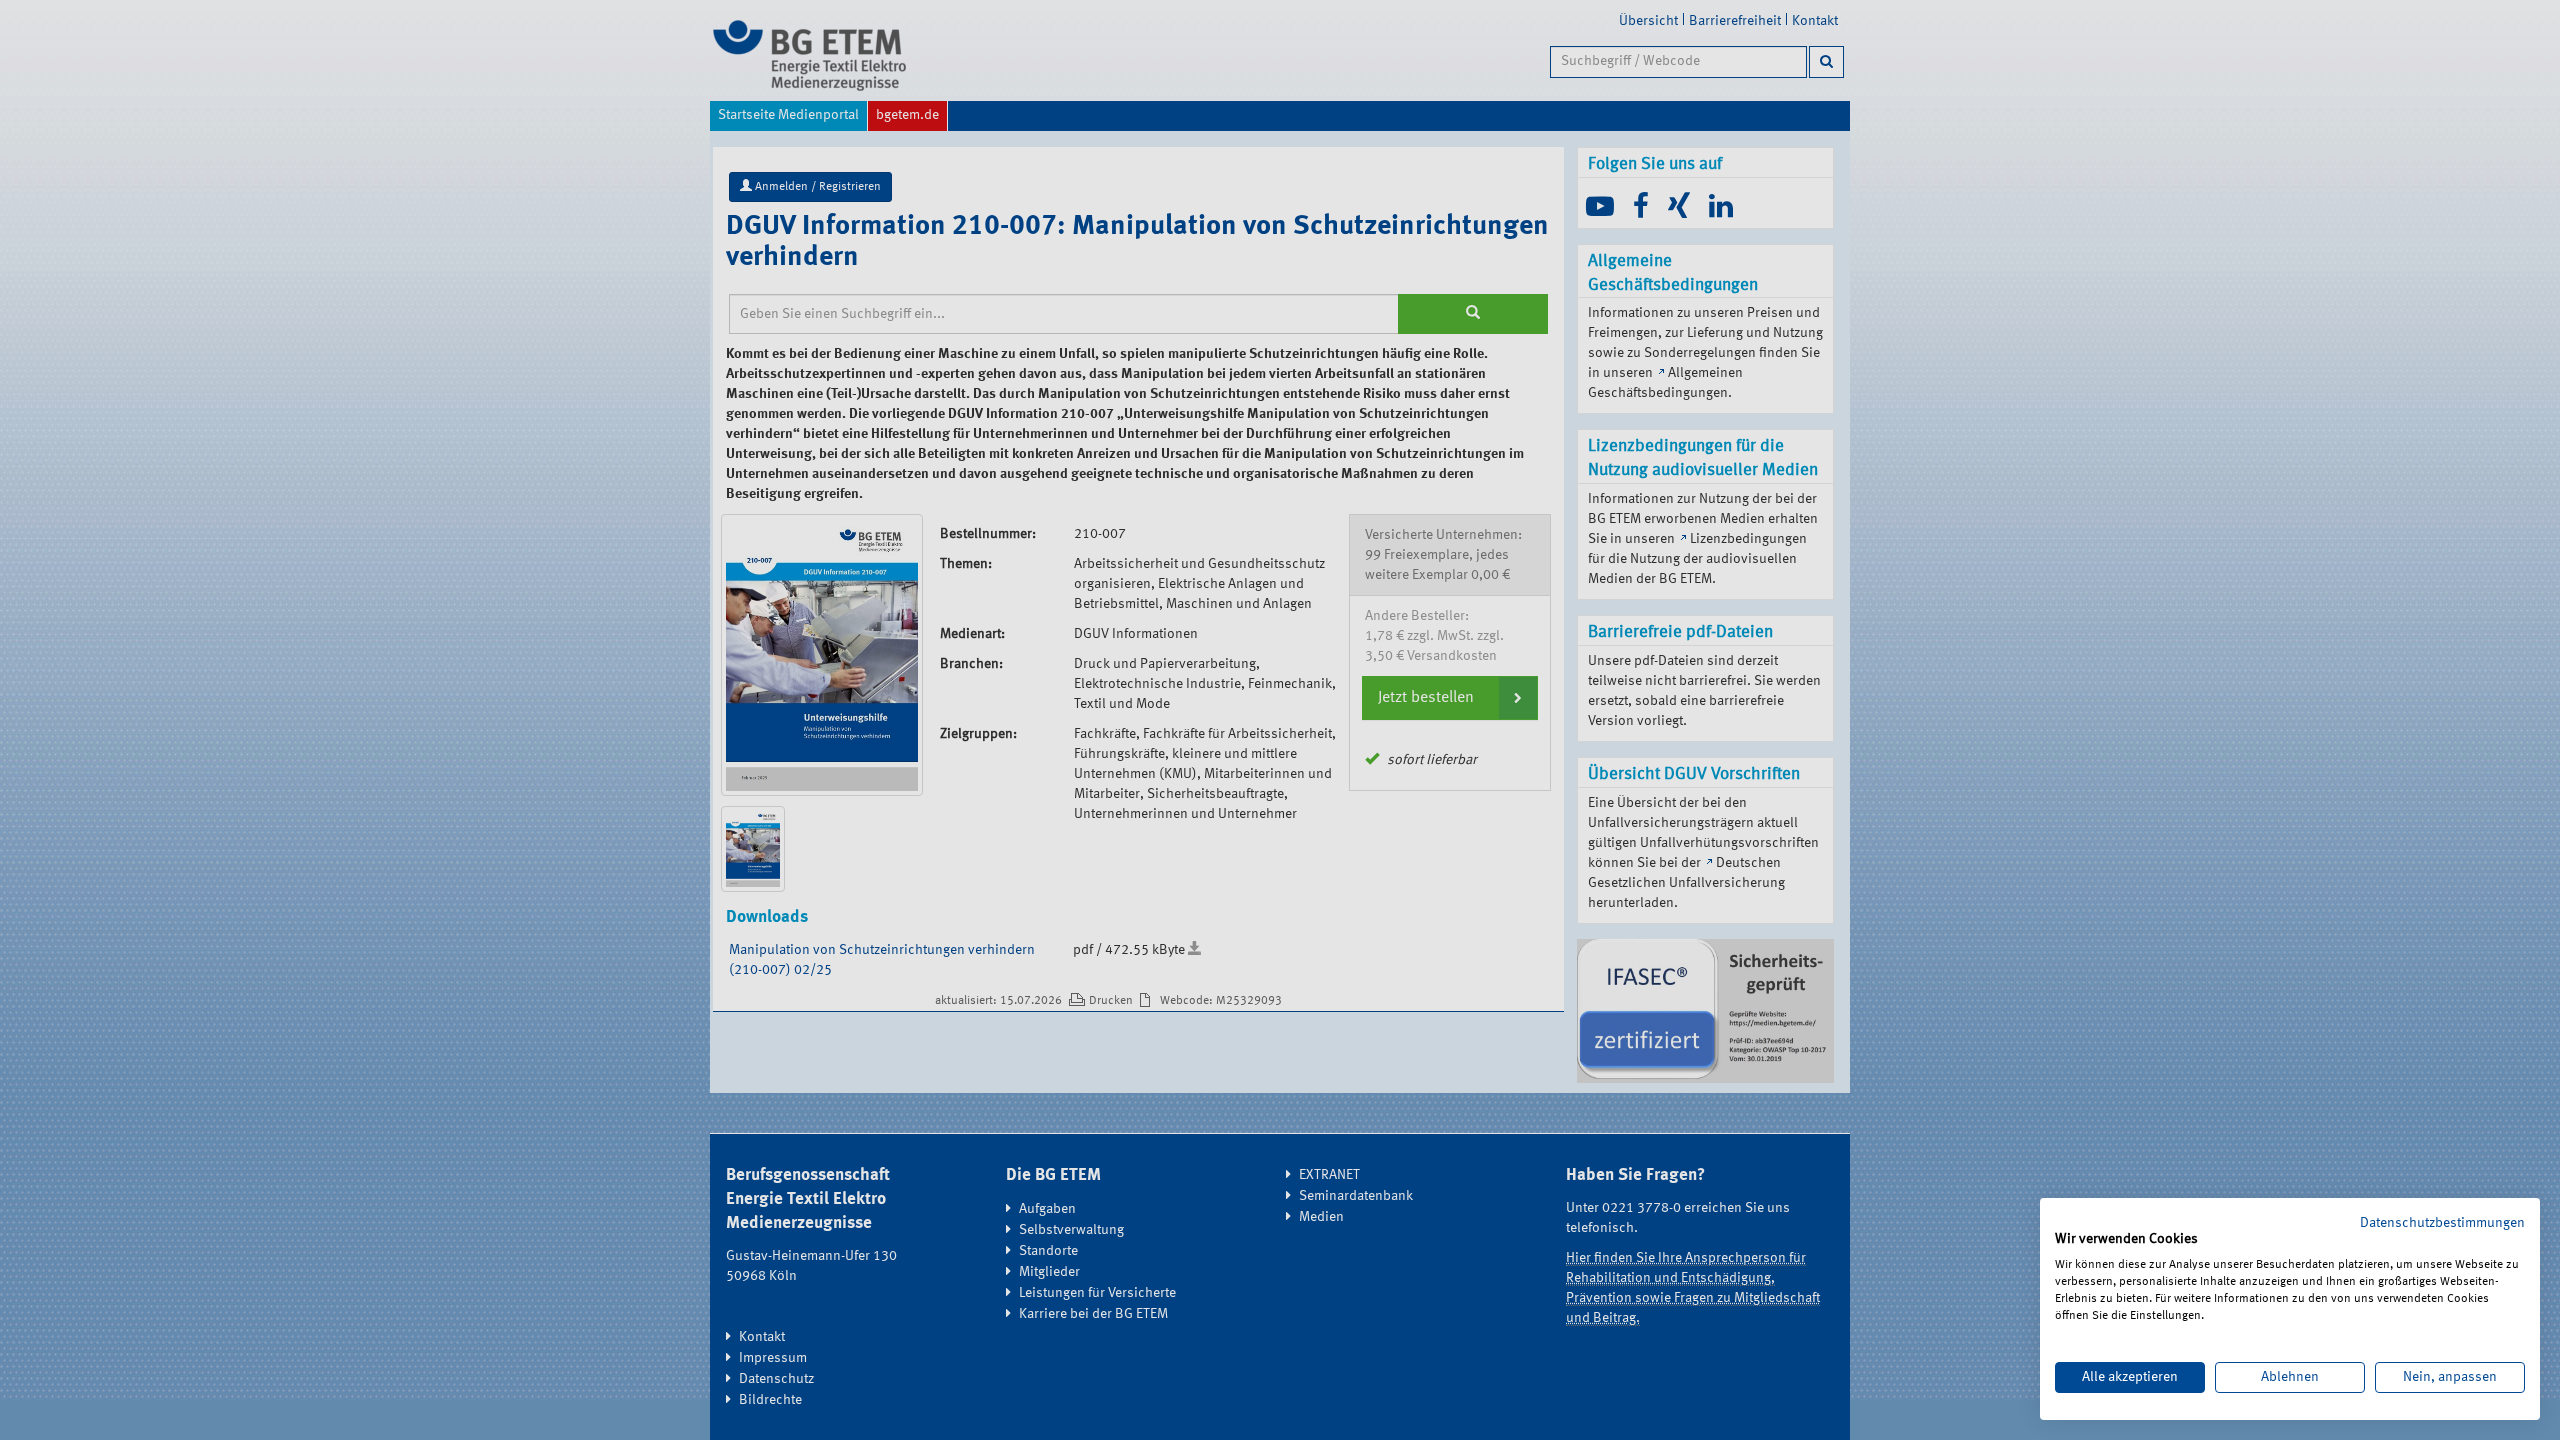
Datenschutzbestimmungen (2442, 1223)
